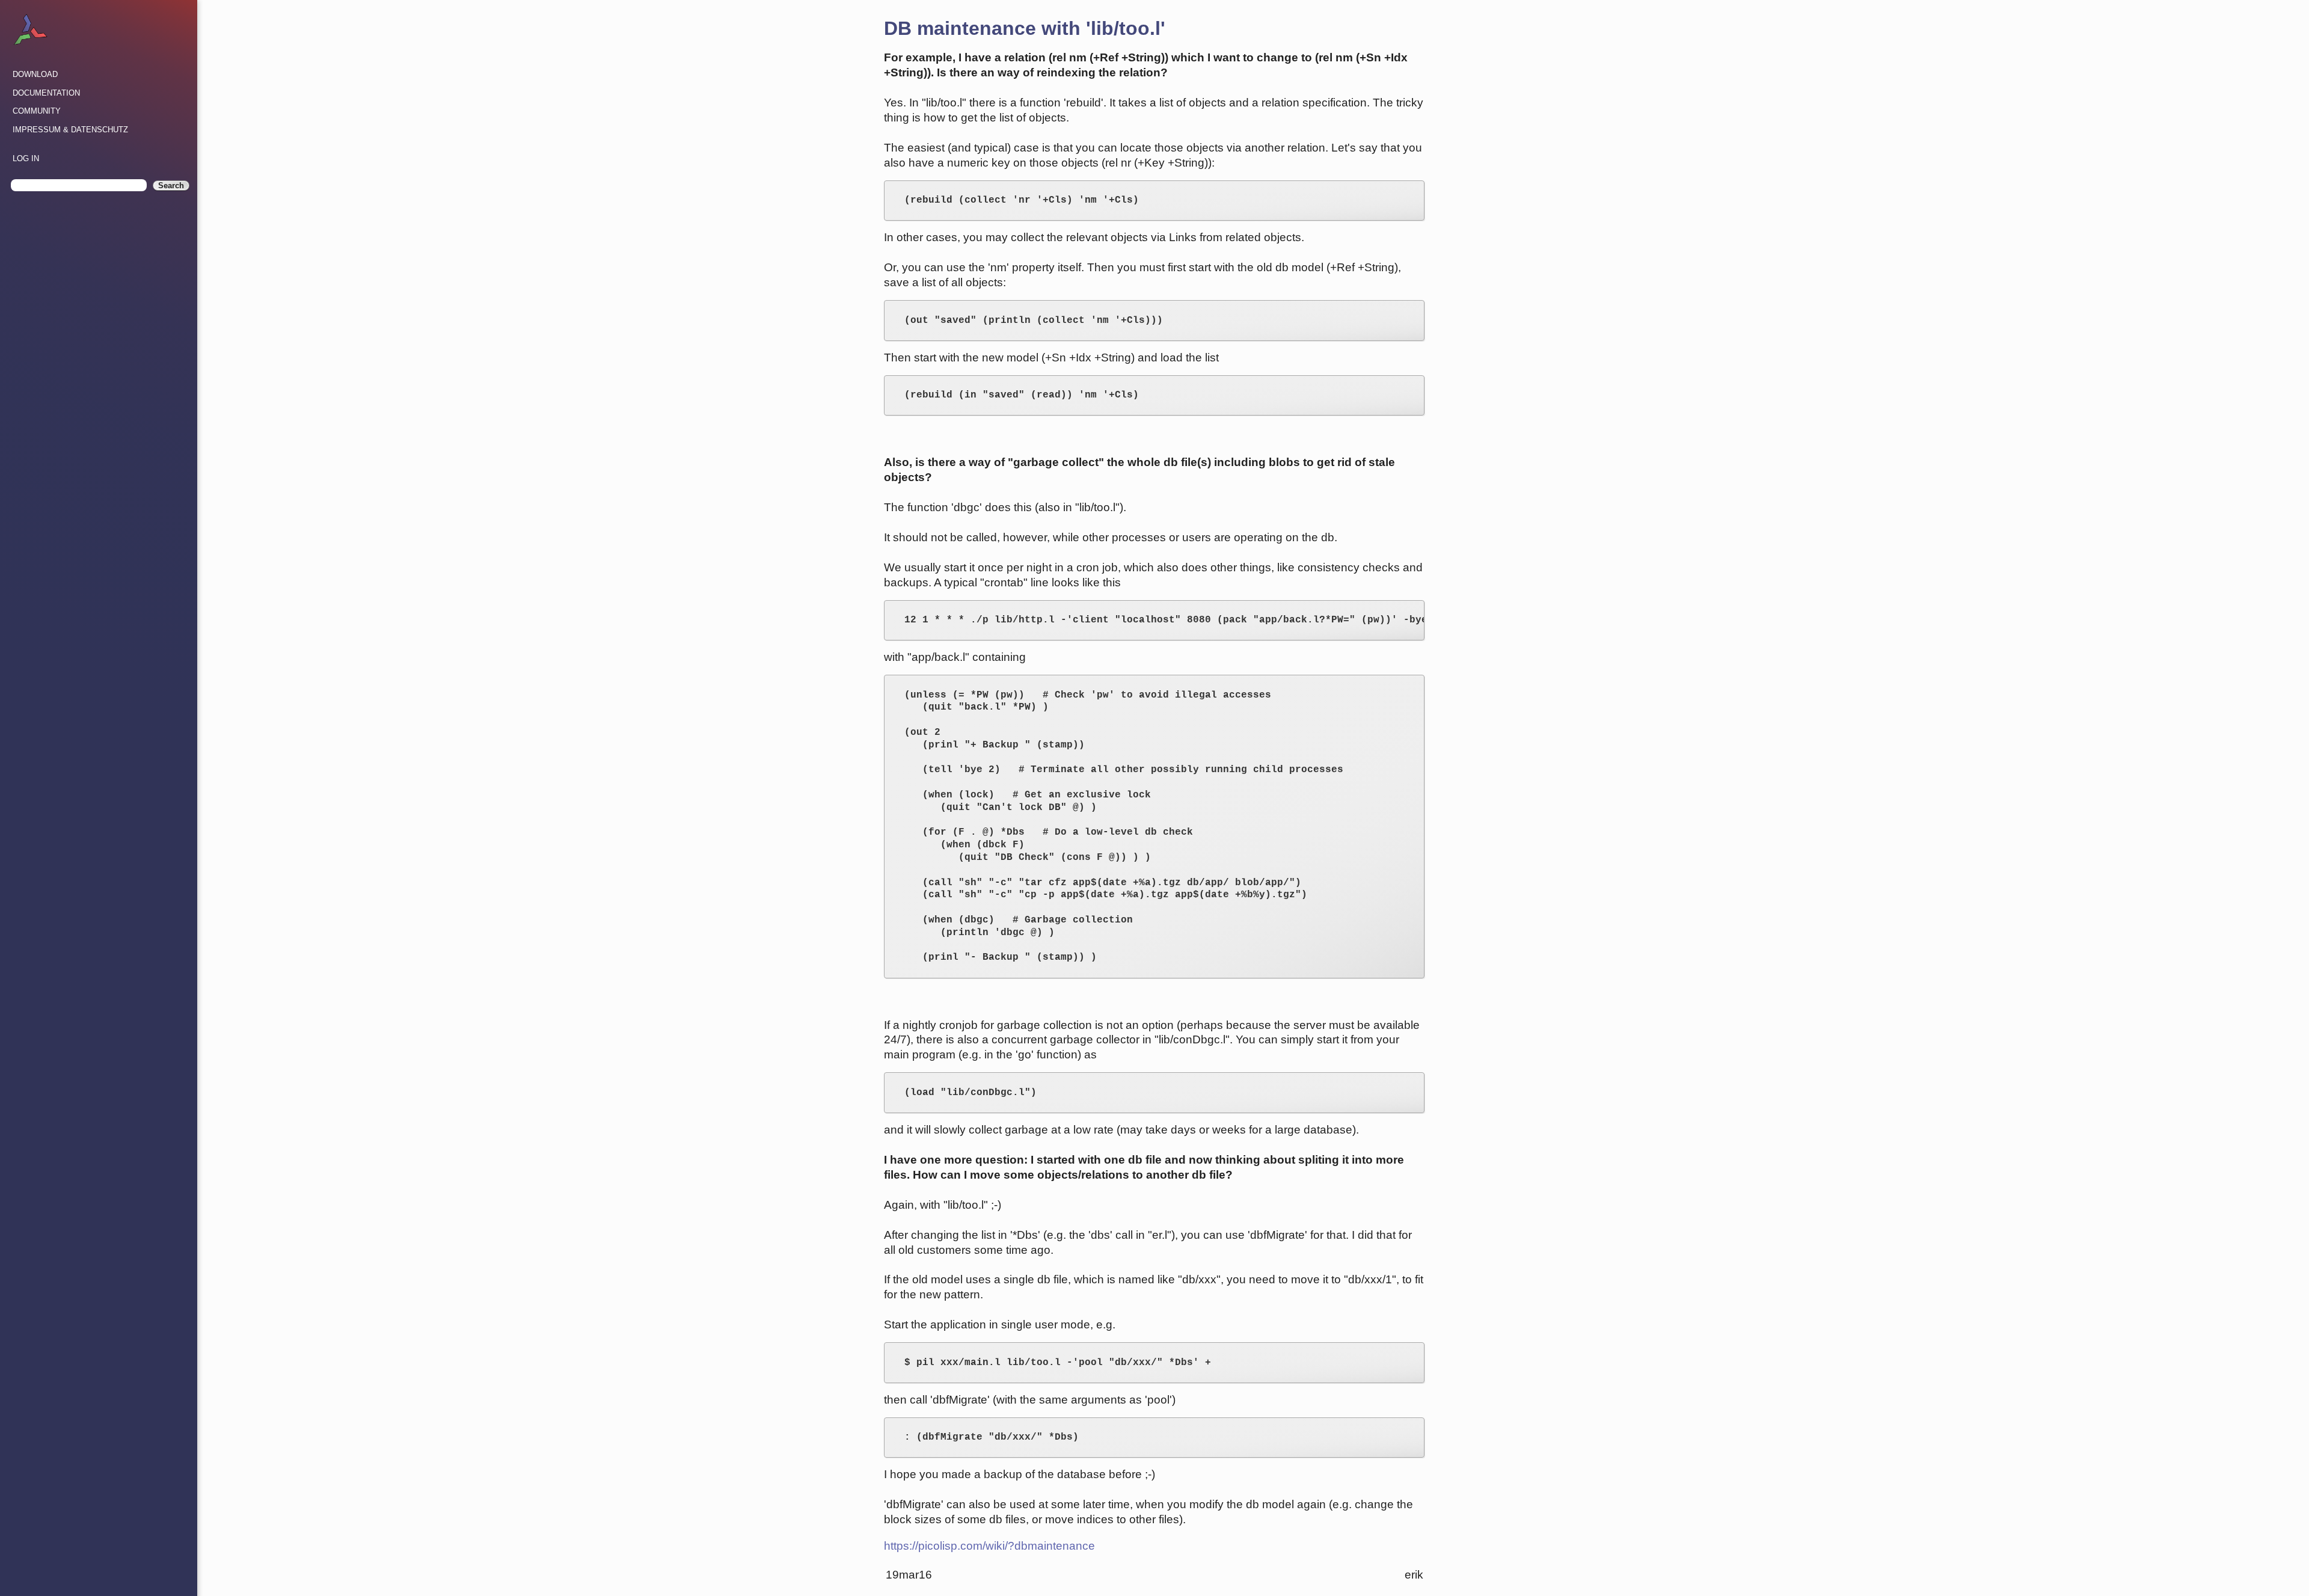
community (37, 111)
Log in (26, 158)
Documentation (46, 93)
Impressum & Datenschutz (70, 130)
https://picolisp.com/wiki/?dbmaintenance (989, 1546)
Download (35, 74)
